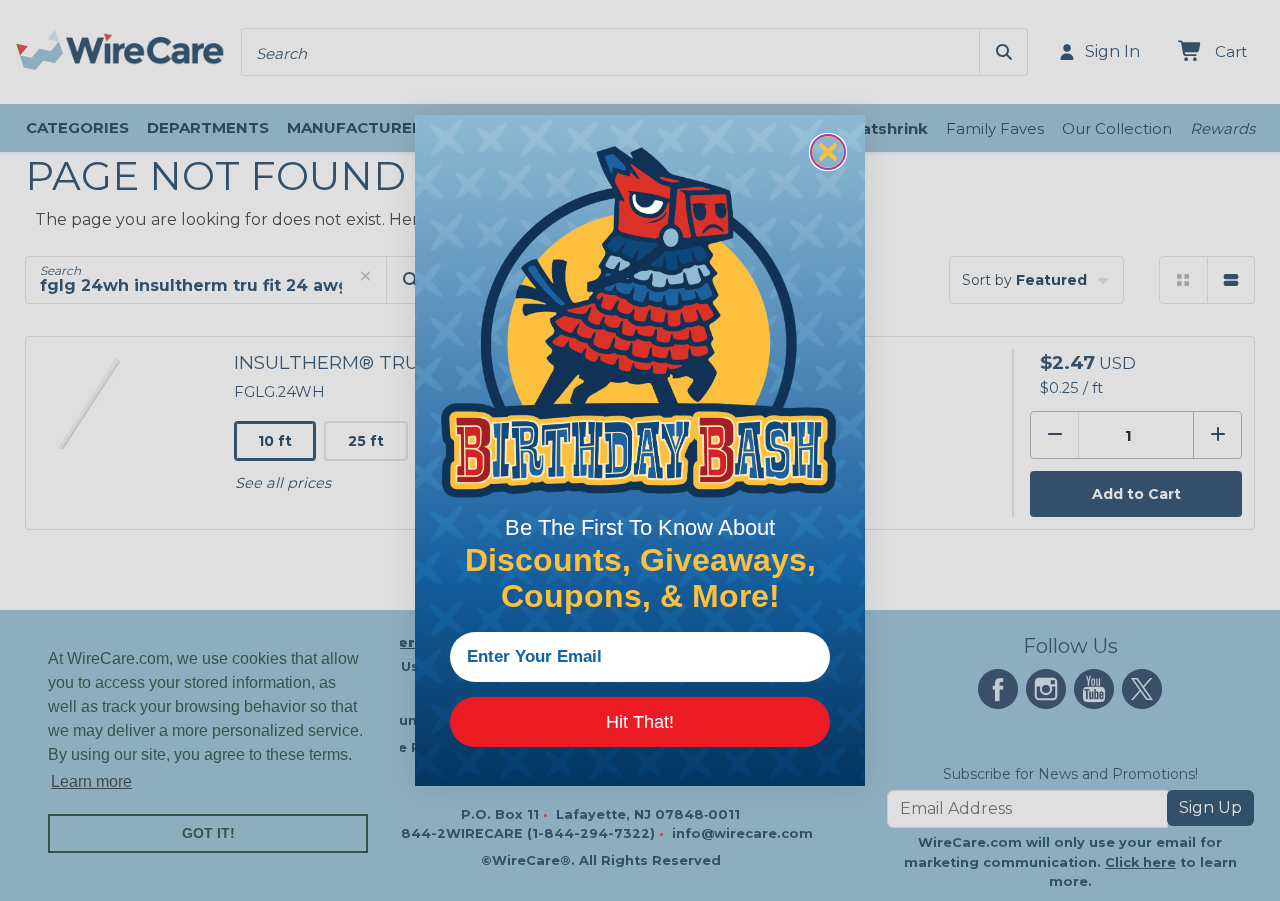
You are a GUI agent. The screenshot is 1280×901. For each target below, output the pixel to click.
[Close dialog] (828, 152)
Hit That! (640, 722)
